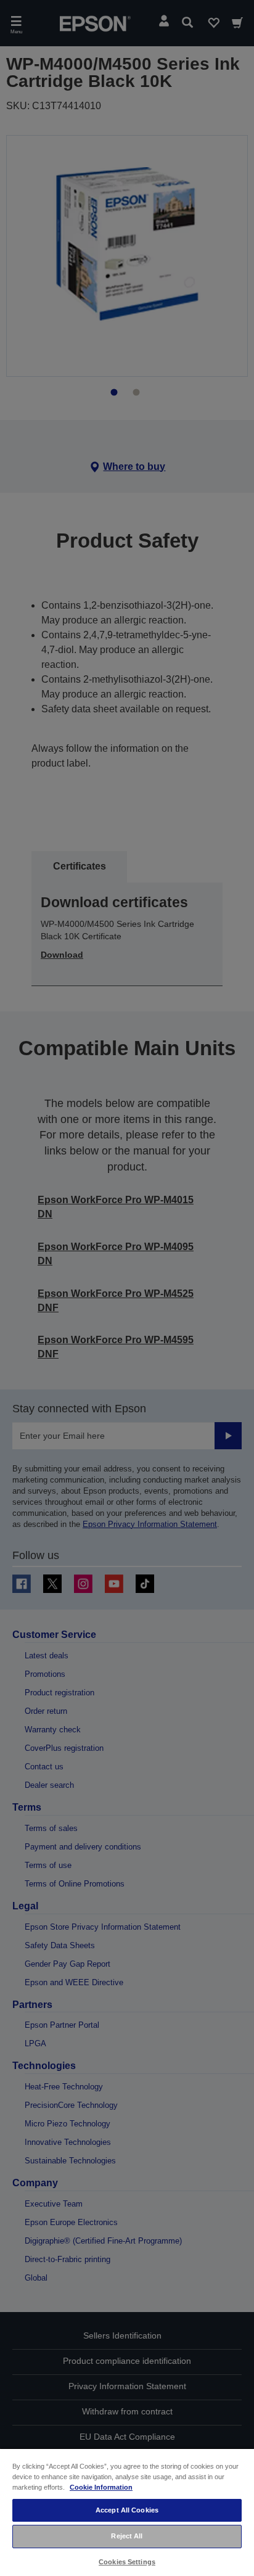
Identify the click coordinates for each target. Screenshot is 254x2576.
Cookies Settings (127, 2562)
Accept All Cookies (127, 2510)
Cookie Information (101, 2487)
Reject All (127, 2536)
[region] (127, 2512)
